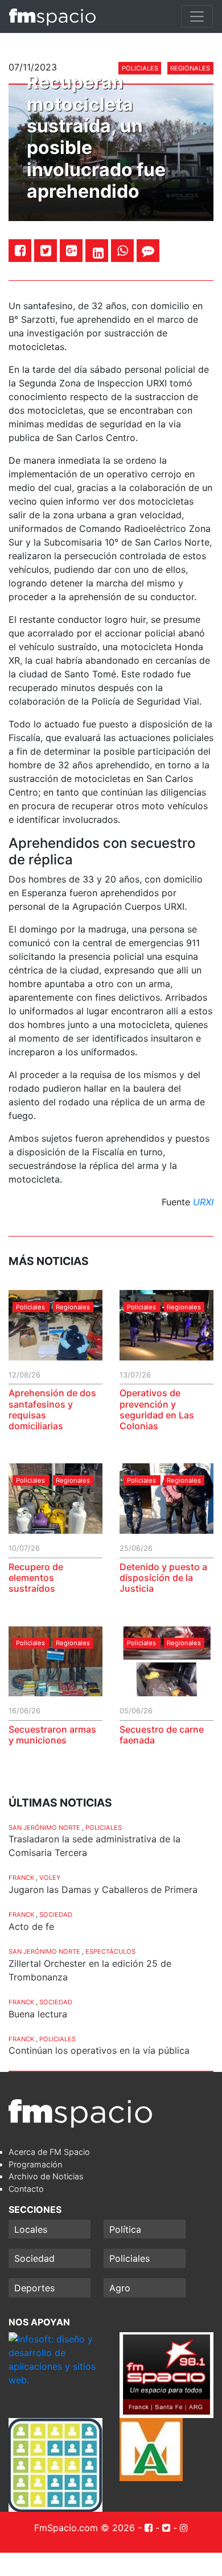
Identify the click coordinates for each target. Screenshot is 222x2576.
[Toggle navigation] (197, 16)
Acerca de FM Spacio (49, 2152)
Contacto (26, 2189)
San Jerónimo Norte (44, 1828)
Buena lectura (38, 2014)
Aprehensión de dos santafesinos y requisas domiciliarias (52, 1409)
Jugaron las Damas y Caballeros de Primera (103, 1890)
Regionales (73, 1307)
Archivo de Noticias (46, 2176)
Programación (35, 2164)
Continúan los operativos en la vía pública (99, 2050)
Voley (50, 1878)
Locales (31, 2229)
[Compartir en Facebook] (20, 250)
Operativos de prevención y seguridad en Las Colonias (157, 1409)
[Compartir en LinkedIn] (98, 253)
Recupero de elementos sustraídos (36, 1578)
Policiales (30, 1307)
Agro (120, 2288)
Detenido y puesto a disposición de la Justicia (163, 1578)
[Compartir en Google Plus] (71, 250)
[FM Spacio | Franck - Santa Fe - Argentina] (52, 16)
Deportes (34, 2288)
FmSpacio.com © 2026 (85, 2528)
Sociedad (56, 1915)
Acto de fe (31, 1926)
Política (125, 2229)
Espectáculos (110, 1951)
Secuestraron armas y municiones (52, 1735)
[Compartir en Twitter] (46, 250)
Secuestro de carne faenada (162, 1735)
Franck (21, 1878)
